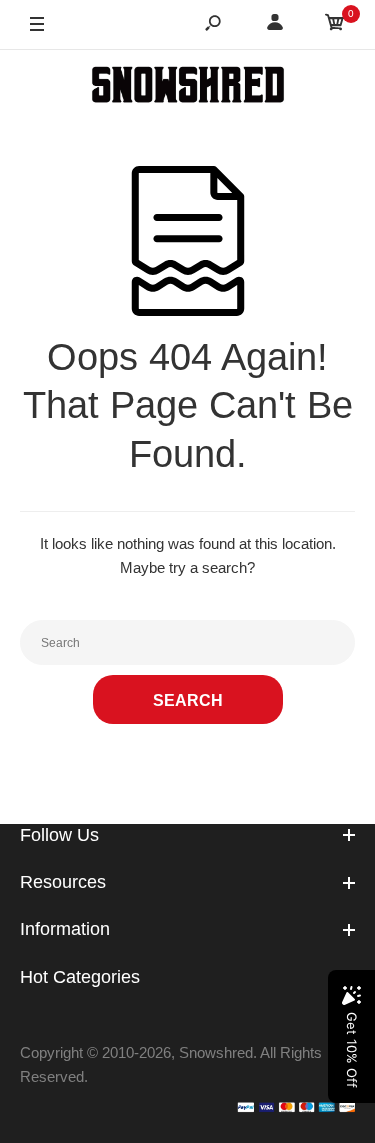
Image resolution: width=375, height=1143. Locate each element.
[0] (335, 25)
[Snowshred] (188, 88)
